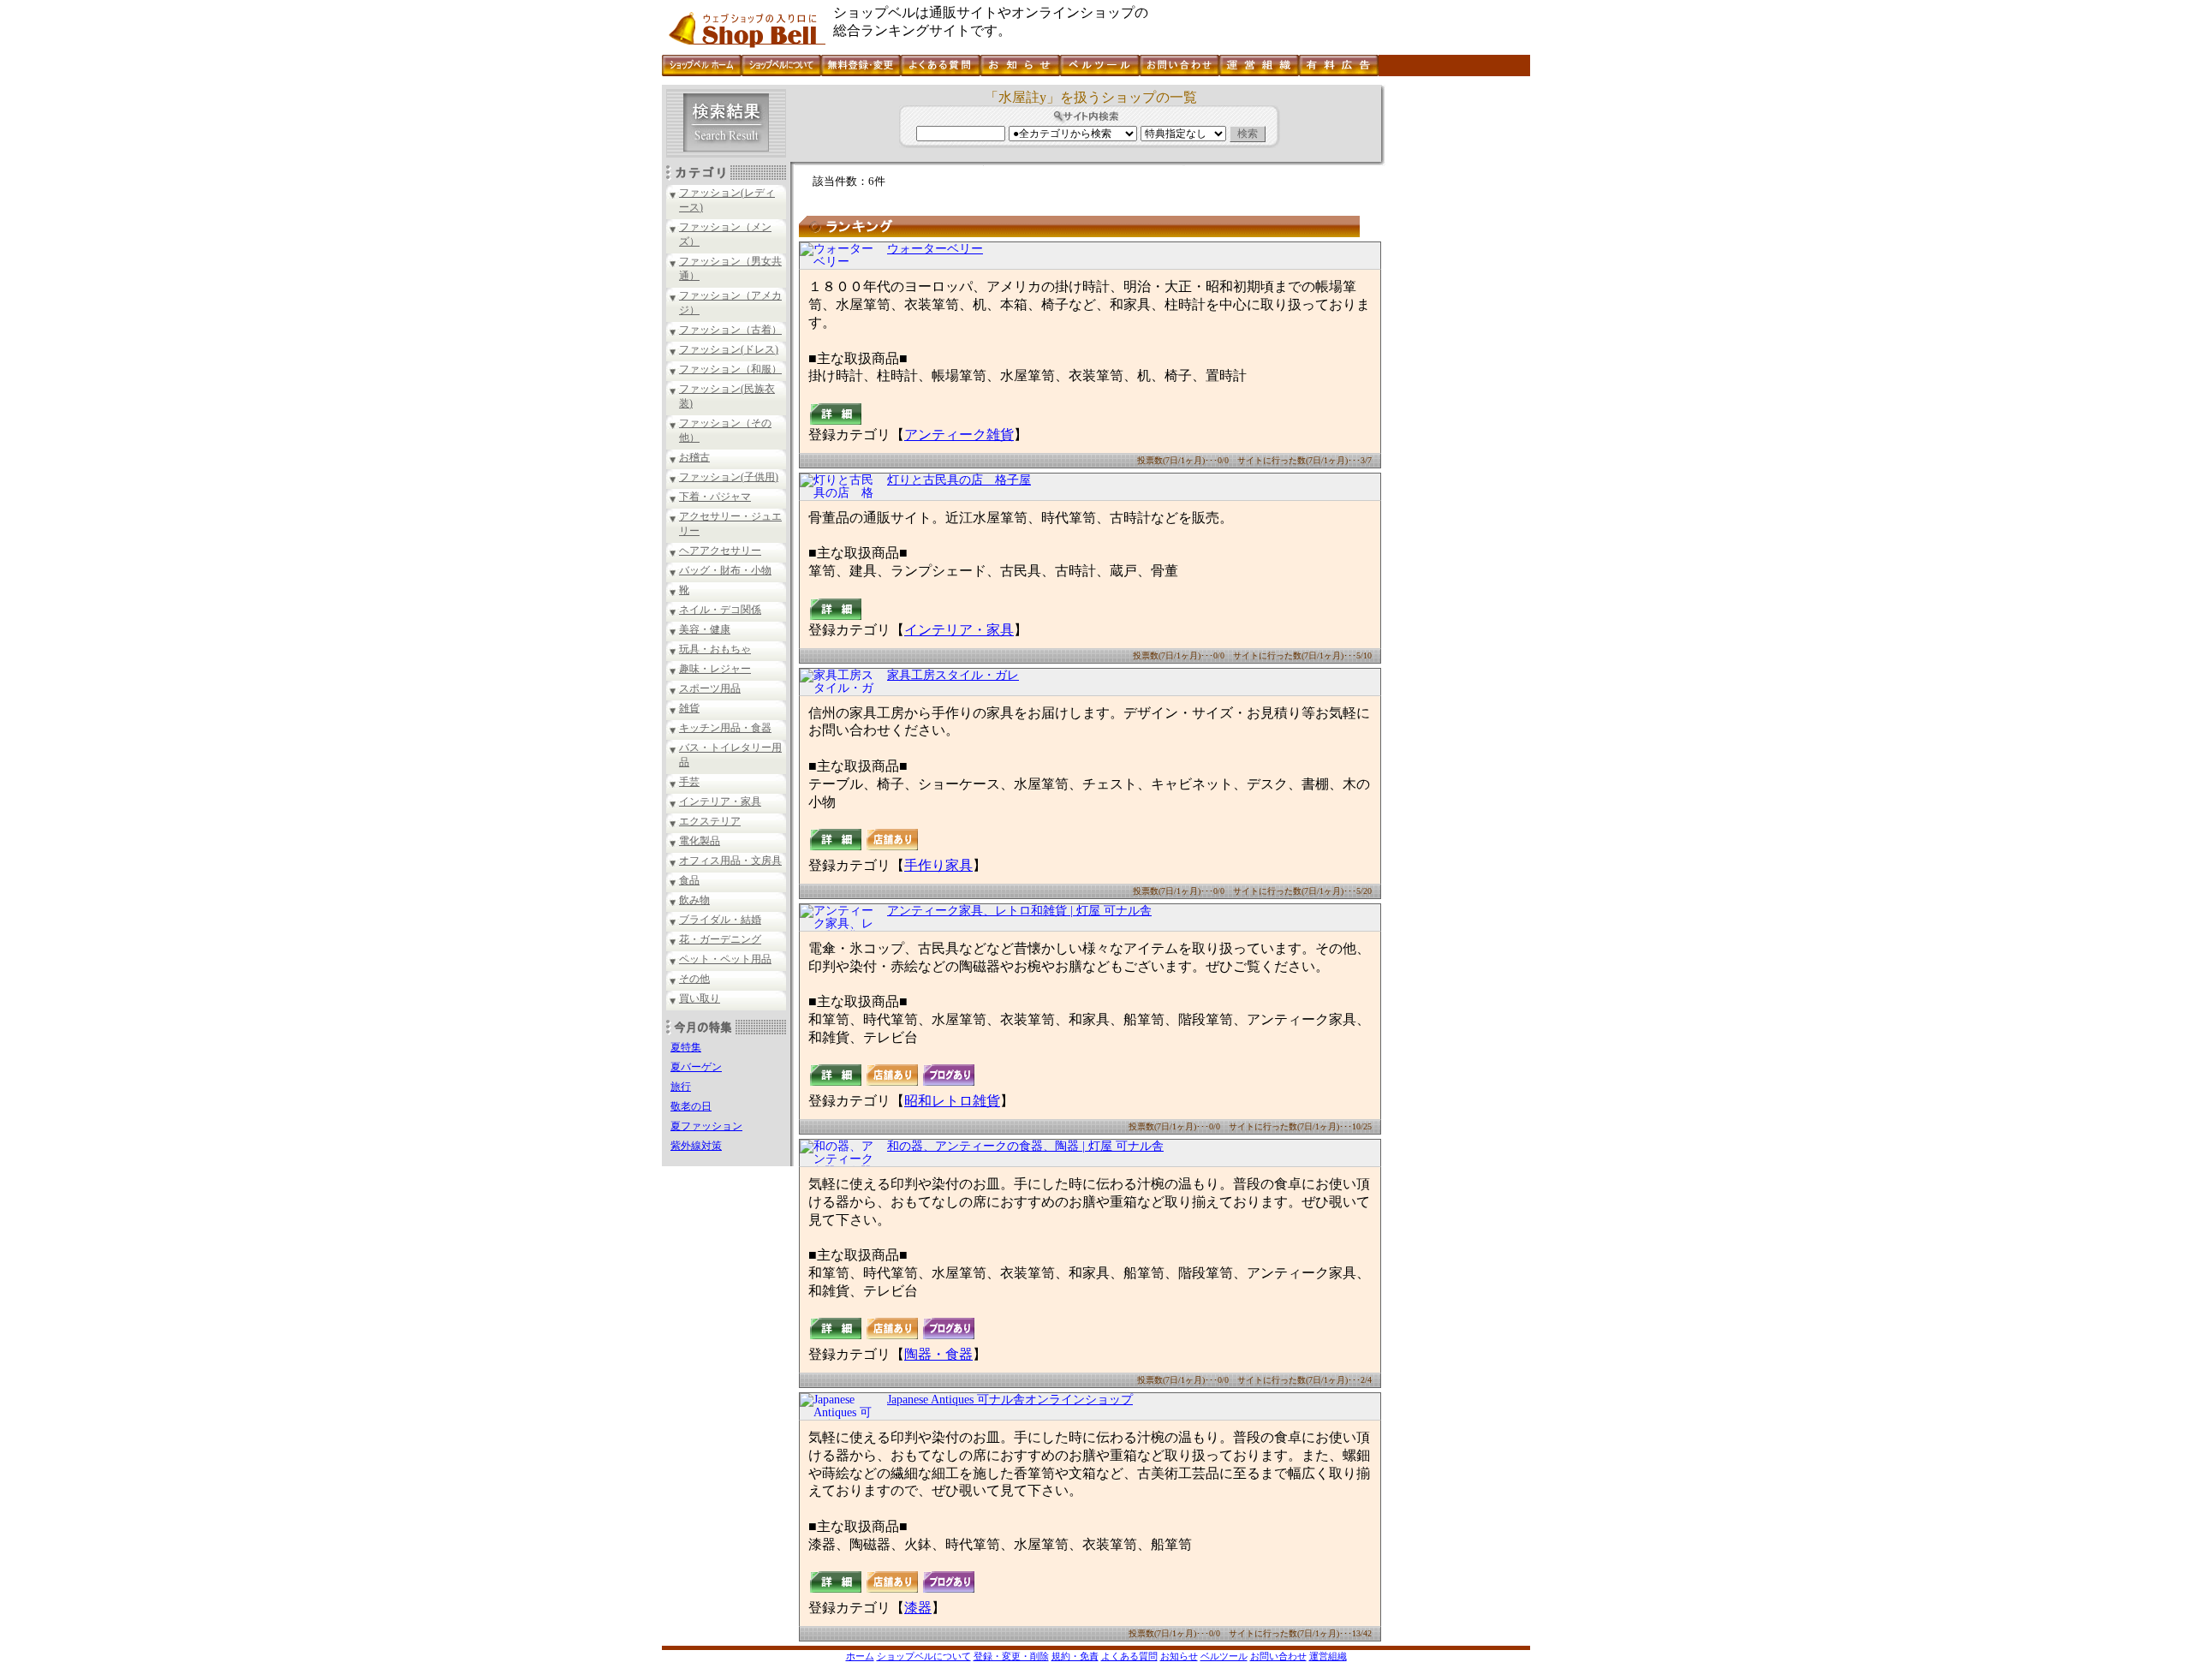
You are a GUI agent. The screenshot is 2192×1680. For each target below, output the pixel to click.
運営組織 (1328, 1656)
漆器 (918, 1608)
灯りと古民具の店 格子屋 (959, 480)
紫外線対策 (696, 1146)
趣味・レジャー (715, 669)
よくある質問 (1129, 1656)
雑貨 (689, 708)
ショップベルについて (924, 1656)
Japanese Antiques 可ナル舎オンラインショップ (1010, 1400)
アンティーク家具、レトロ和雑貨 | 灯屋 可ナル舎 (1019, 911)
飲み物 (694, 900)
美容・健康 (705, 629)
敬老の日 (691, 1106)
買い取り (700, 998)
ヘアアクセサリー (720, 551)
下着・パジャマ (715, 497)
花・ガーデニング (720, 939)
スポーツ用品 (710, 688)
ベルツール (1224, 1656)
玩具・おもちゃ (715, 649)
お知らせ (1179, 1656)
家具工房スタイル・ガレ (953, 675)
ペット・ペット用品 (725, 959)
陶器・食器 (938, 1354)
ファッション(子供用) (729, 477)
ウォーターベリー (935, 249)
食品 (689, 880)
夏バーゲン (696, 1067)
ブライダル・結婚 (720, 920)
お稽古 (694, 457)
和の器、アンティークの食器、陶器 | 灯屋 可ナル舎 (1025, 1146)
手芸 (689, 782)
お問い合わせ (1278, 1656)
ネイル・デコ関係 (720, 610)
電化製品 (700, 841)
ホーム (860, 1656)
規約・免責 (1075, 1656)
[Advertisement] (1456, 342)
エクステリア (710, 821)
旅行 (681, 1087)
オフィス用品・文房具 (730, 861)
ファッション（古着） (730, 330)
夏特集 (686, 1047)
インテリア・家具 (720, 801)
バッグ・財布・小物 (725, 570)
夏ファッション (706, 1126)
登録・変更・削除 (1011, 1656)
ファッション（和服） (730, 369)
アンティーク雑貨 (959, 435)
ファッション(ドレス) (729, 349)
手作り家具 (938, 865)
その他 (694, 979)
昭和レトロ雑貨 (952, 1101)
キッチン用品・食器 (725, 728)
